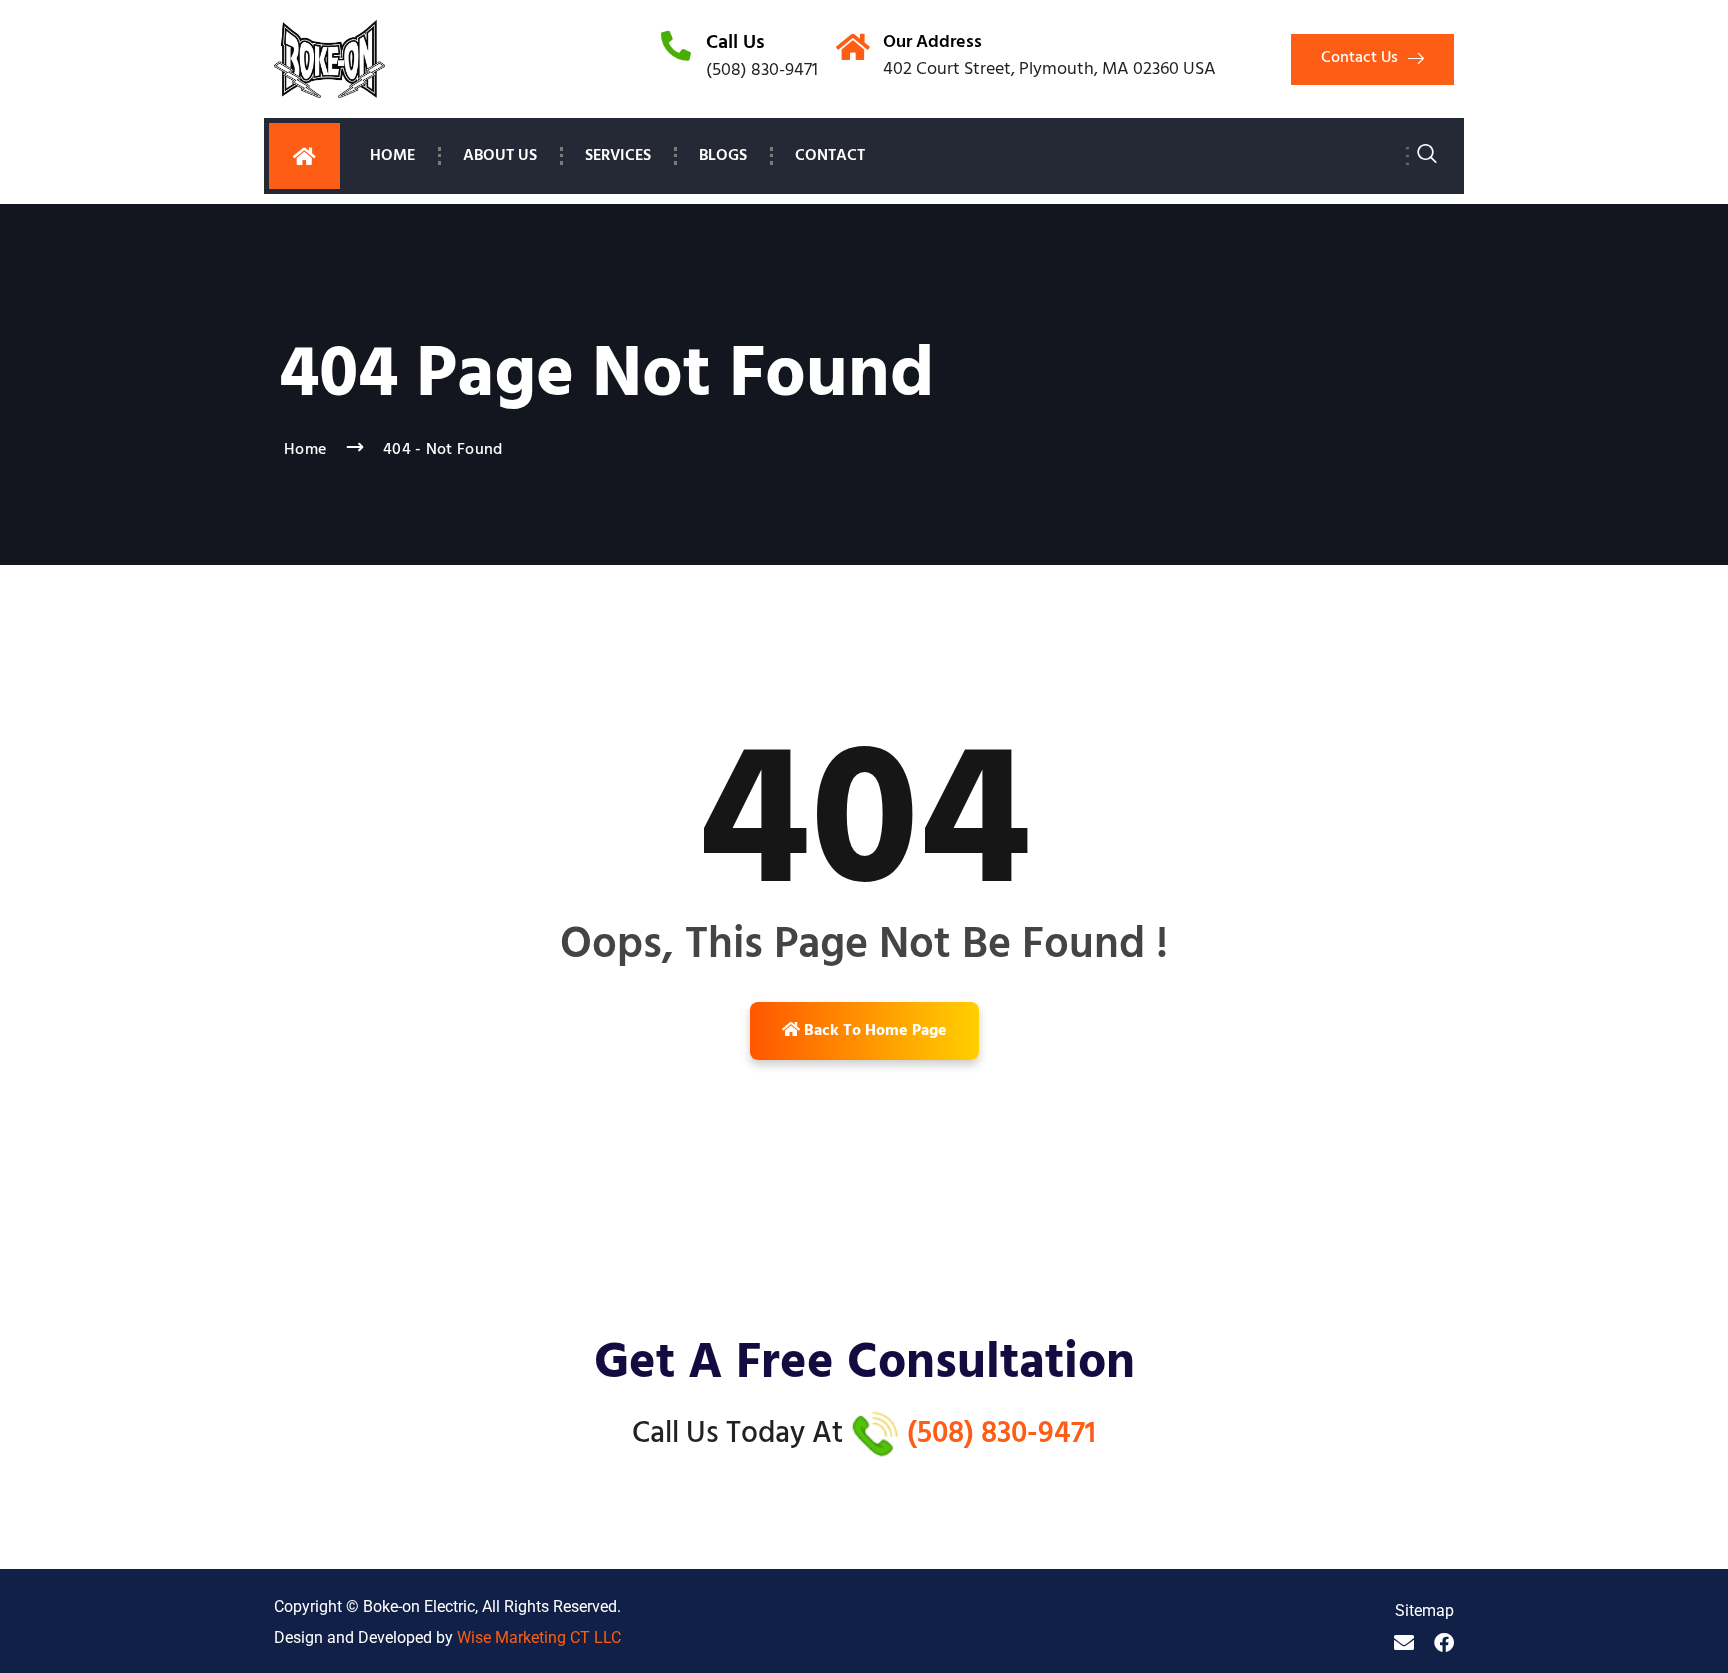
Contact (830, 156)
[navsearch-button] (1427, 156)
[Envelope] (1404, 1643)
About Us (500, 156)
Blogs (723, 156)
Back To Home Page (873, 1031)
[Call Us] (676, 46)
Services (618, 156)
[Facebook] (1444, 1643)
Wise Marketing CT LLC (539, 1637)
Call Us (735, 43)
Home (392, 156)
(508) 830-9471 (1001, 1434)
